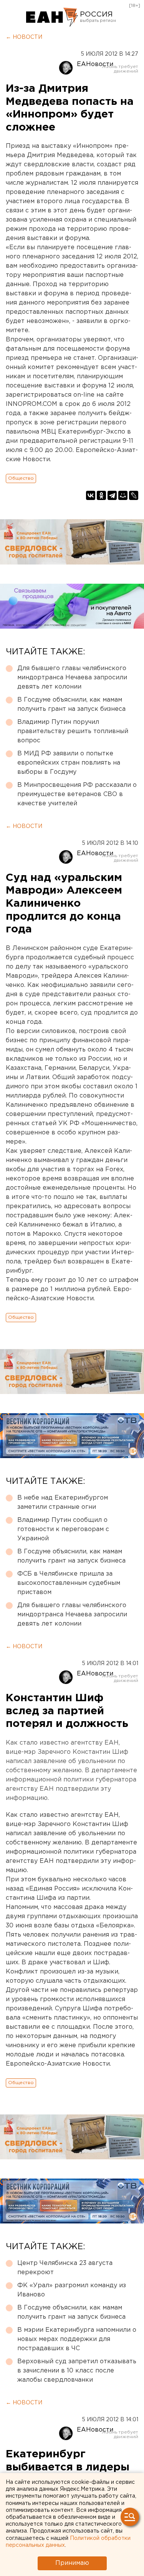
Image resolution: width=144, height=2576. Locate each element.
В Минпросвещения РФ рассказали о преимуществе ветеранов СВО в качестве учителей (77, 794)
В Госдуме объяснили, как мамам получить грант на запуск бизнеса (71, 704)
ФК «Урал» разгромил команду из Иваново (72, 2290)
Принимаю (72, 2563)
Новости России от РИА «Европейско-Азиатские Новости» (52, 17)
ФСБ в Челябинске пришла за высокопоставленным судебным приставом (69, 1583)
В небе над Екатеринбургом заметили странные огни (63, 1502)
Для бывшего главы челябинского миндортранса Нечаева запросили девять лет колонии (72, 678)
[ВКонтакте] (91, 495)
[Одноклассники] (101, 495)
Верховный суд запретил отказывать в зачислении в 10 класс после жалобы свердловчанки (77, 2371)
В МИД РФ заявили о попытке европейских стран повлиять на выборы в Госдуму (69, 763)
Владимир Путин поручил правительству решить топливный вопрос (73, 731)
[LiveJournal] (134, 495)
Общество (21, 478)
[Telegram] (112, 495)
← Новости (24, 37)
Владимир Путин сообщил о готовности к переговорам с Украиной (63, 1529)
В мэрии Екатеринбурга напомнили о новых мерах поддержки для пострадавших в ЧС (77, 2339)
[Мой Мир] (123, 495)
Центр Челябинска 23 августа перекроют (65, 2268)
